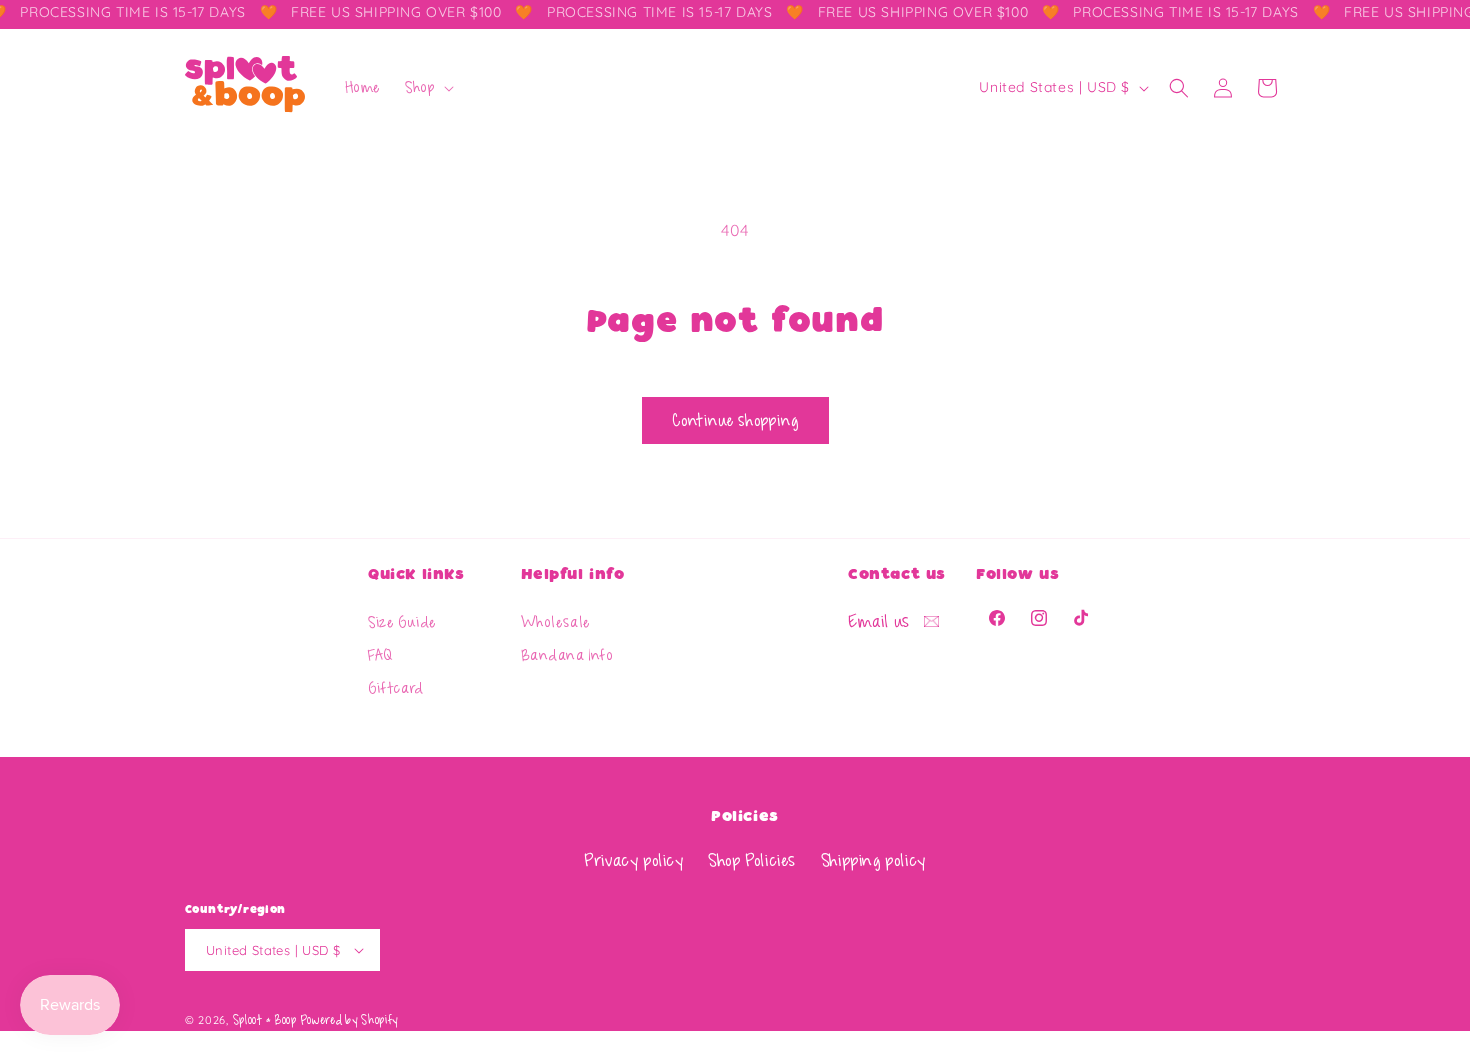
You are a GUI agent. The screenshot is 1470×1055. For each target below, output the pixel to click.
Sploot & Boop (265, 1020)
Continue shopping (735, 421)
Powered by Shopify (349, 1020)
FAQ (380, 657)
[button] (427, 88)
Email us (881, 622)
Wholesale (556, 624)
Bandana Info (567, 657)
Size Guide (402, 624)
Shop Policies (752, 861)
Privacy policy (633, 861)
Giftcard (396, 690)
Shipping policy (873, 861)
